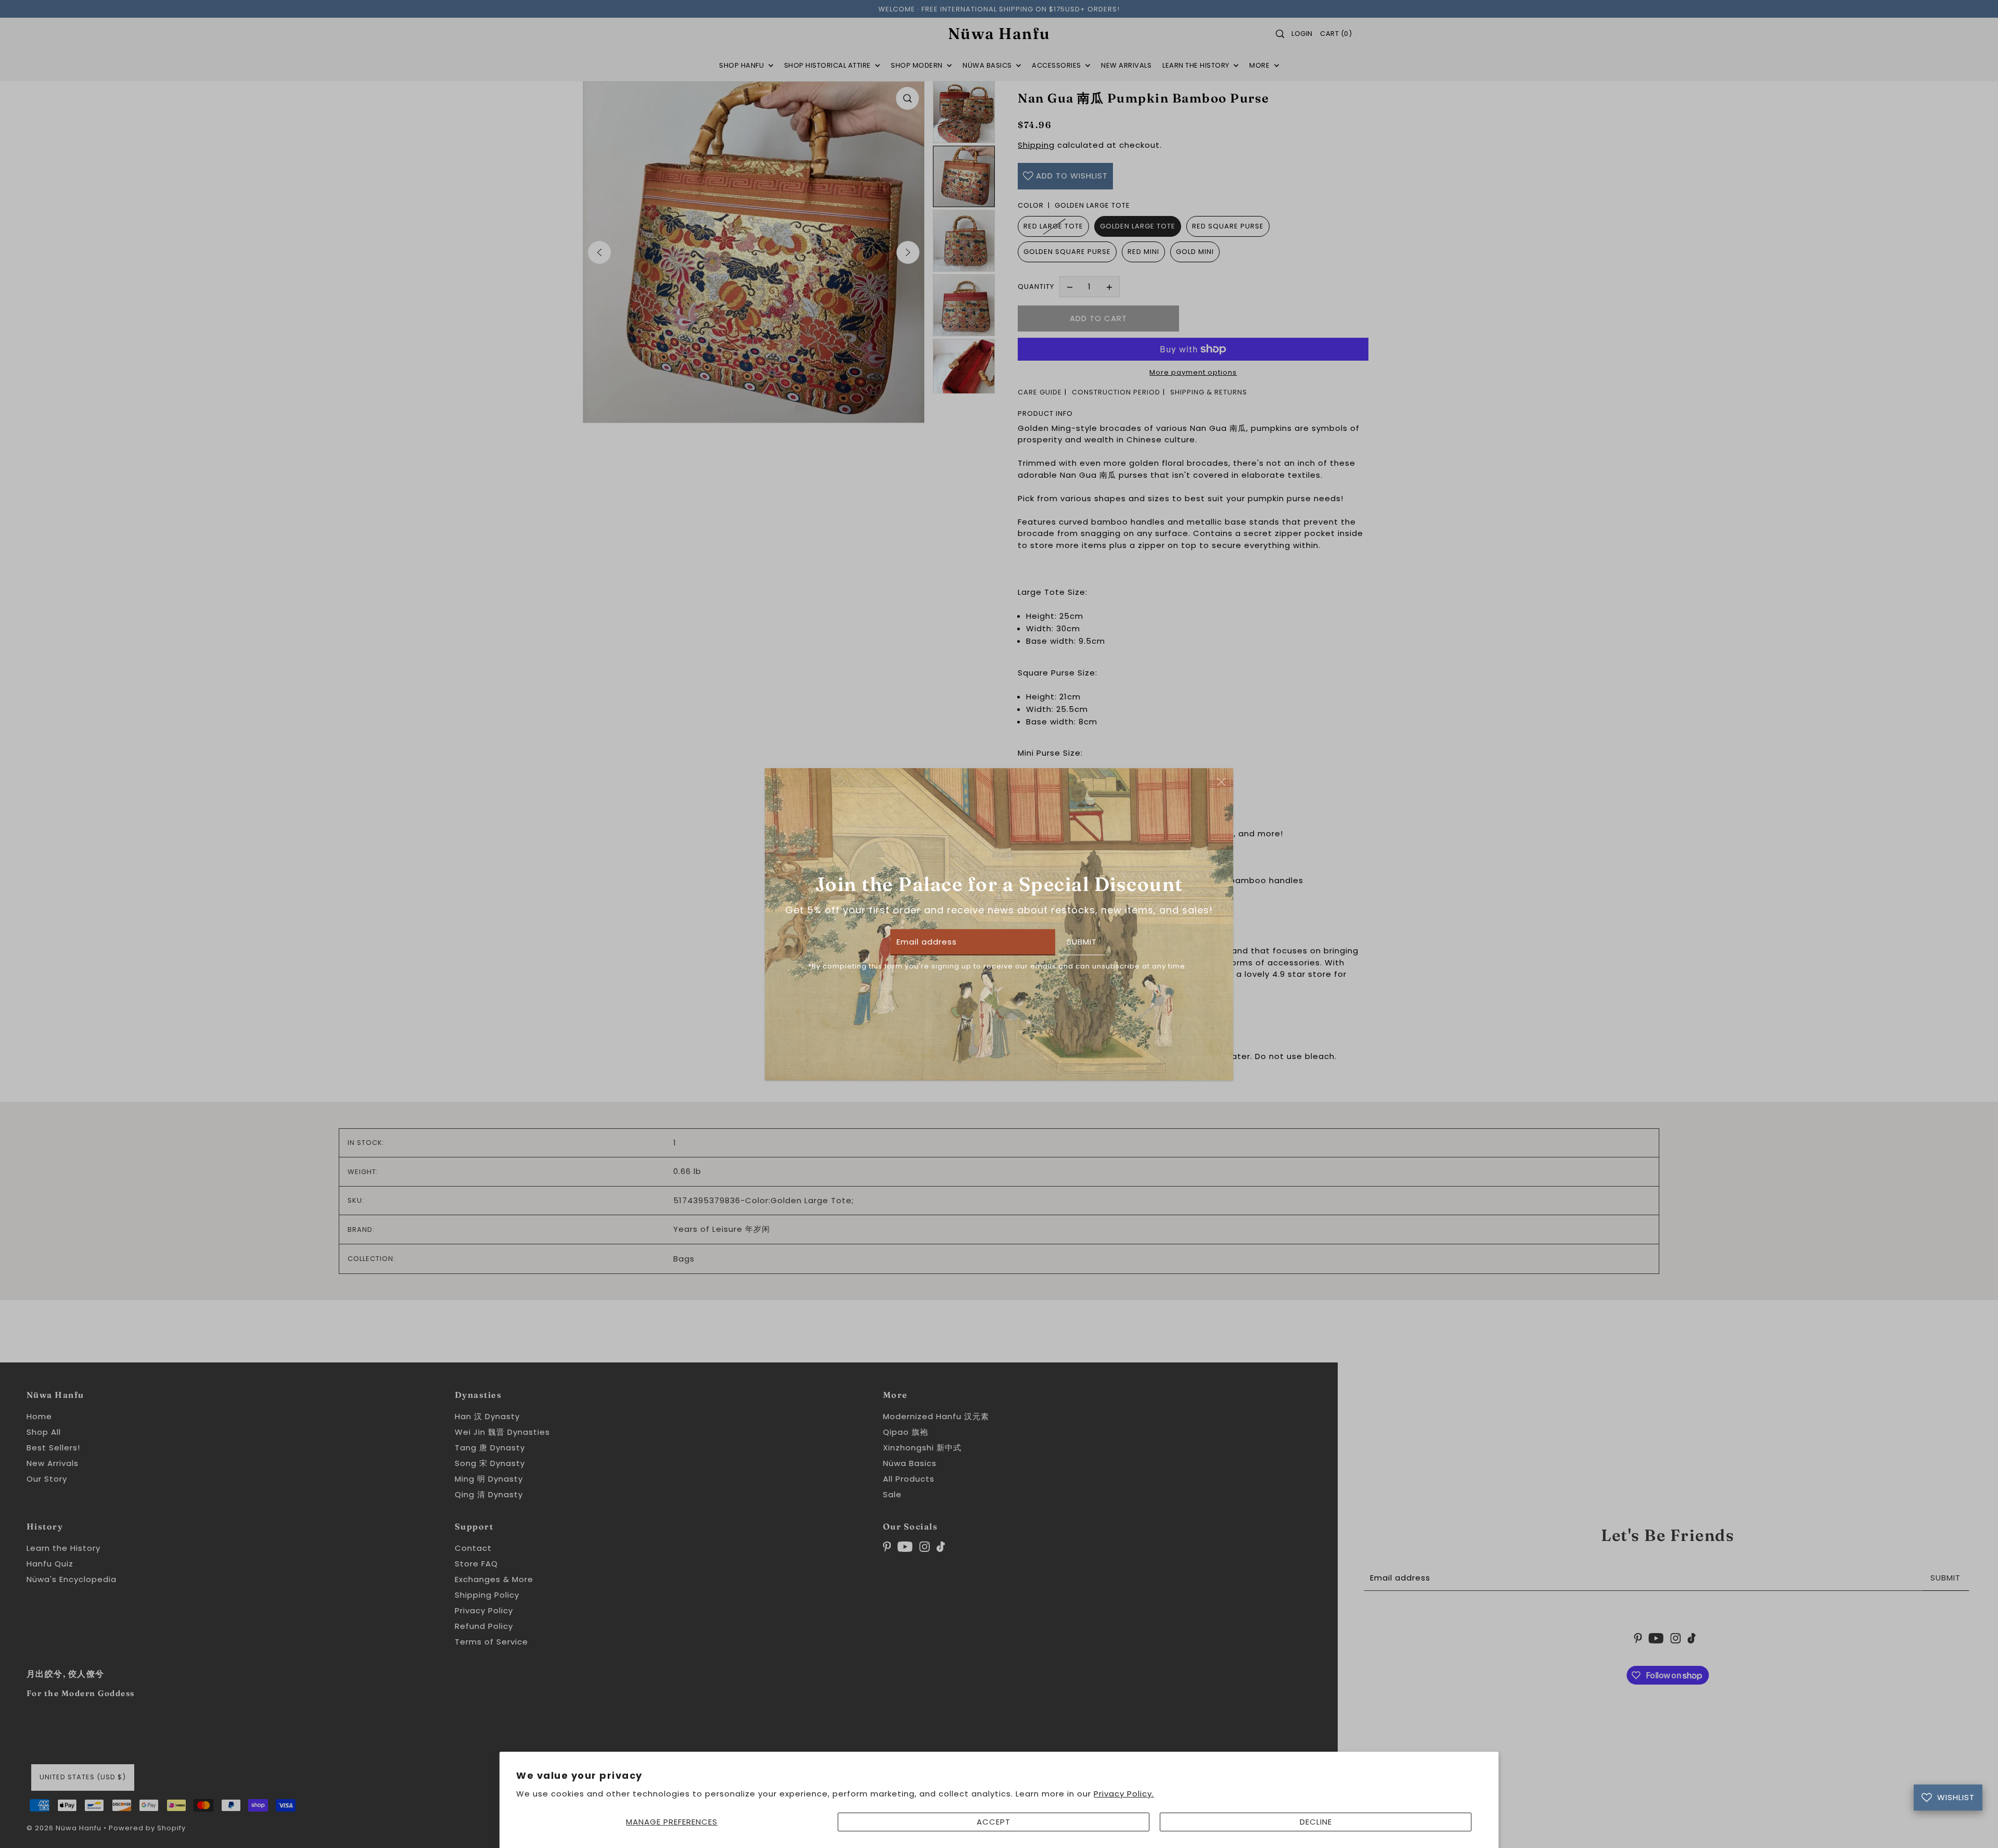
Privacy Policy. (1124, 1794)
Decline (1316, 1822)
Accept (994, 1822)
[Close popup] (1221, 781)
